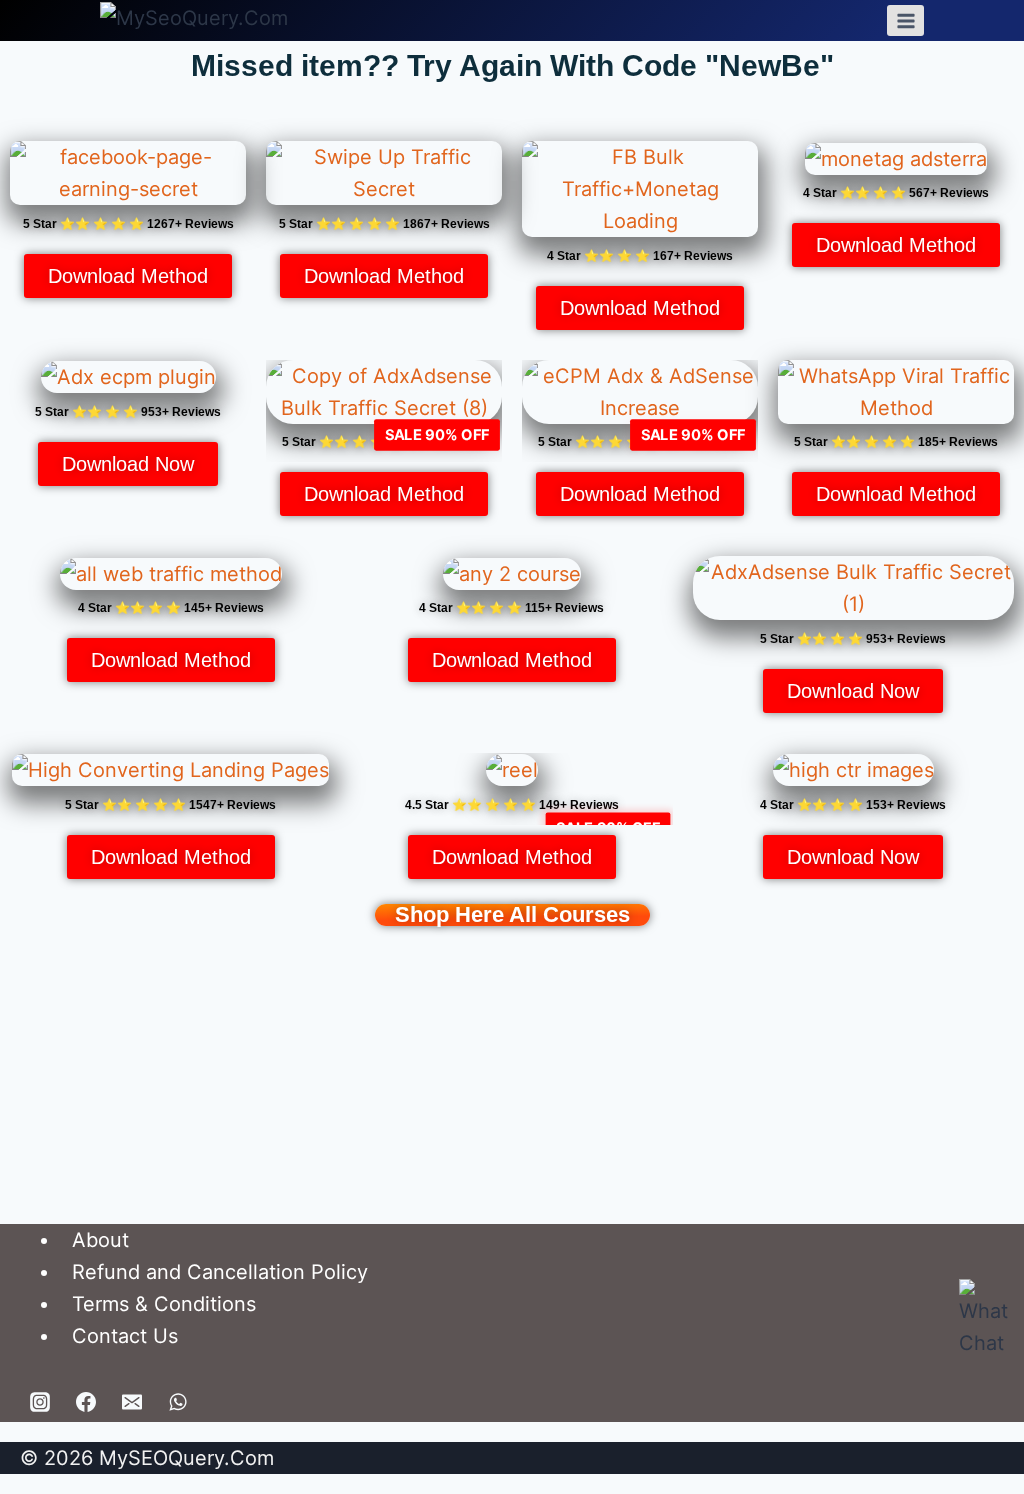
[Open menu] (905, 20)
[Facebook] (86, 1402)
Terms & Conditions (164, 1304)
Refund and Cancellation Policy (220, 1272)
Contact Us (125, 1336)
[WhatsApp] (178, 1402)
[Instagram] (40, 1402)
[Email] (132, 1402)
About (100, 1240)
